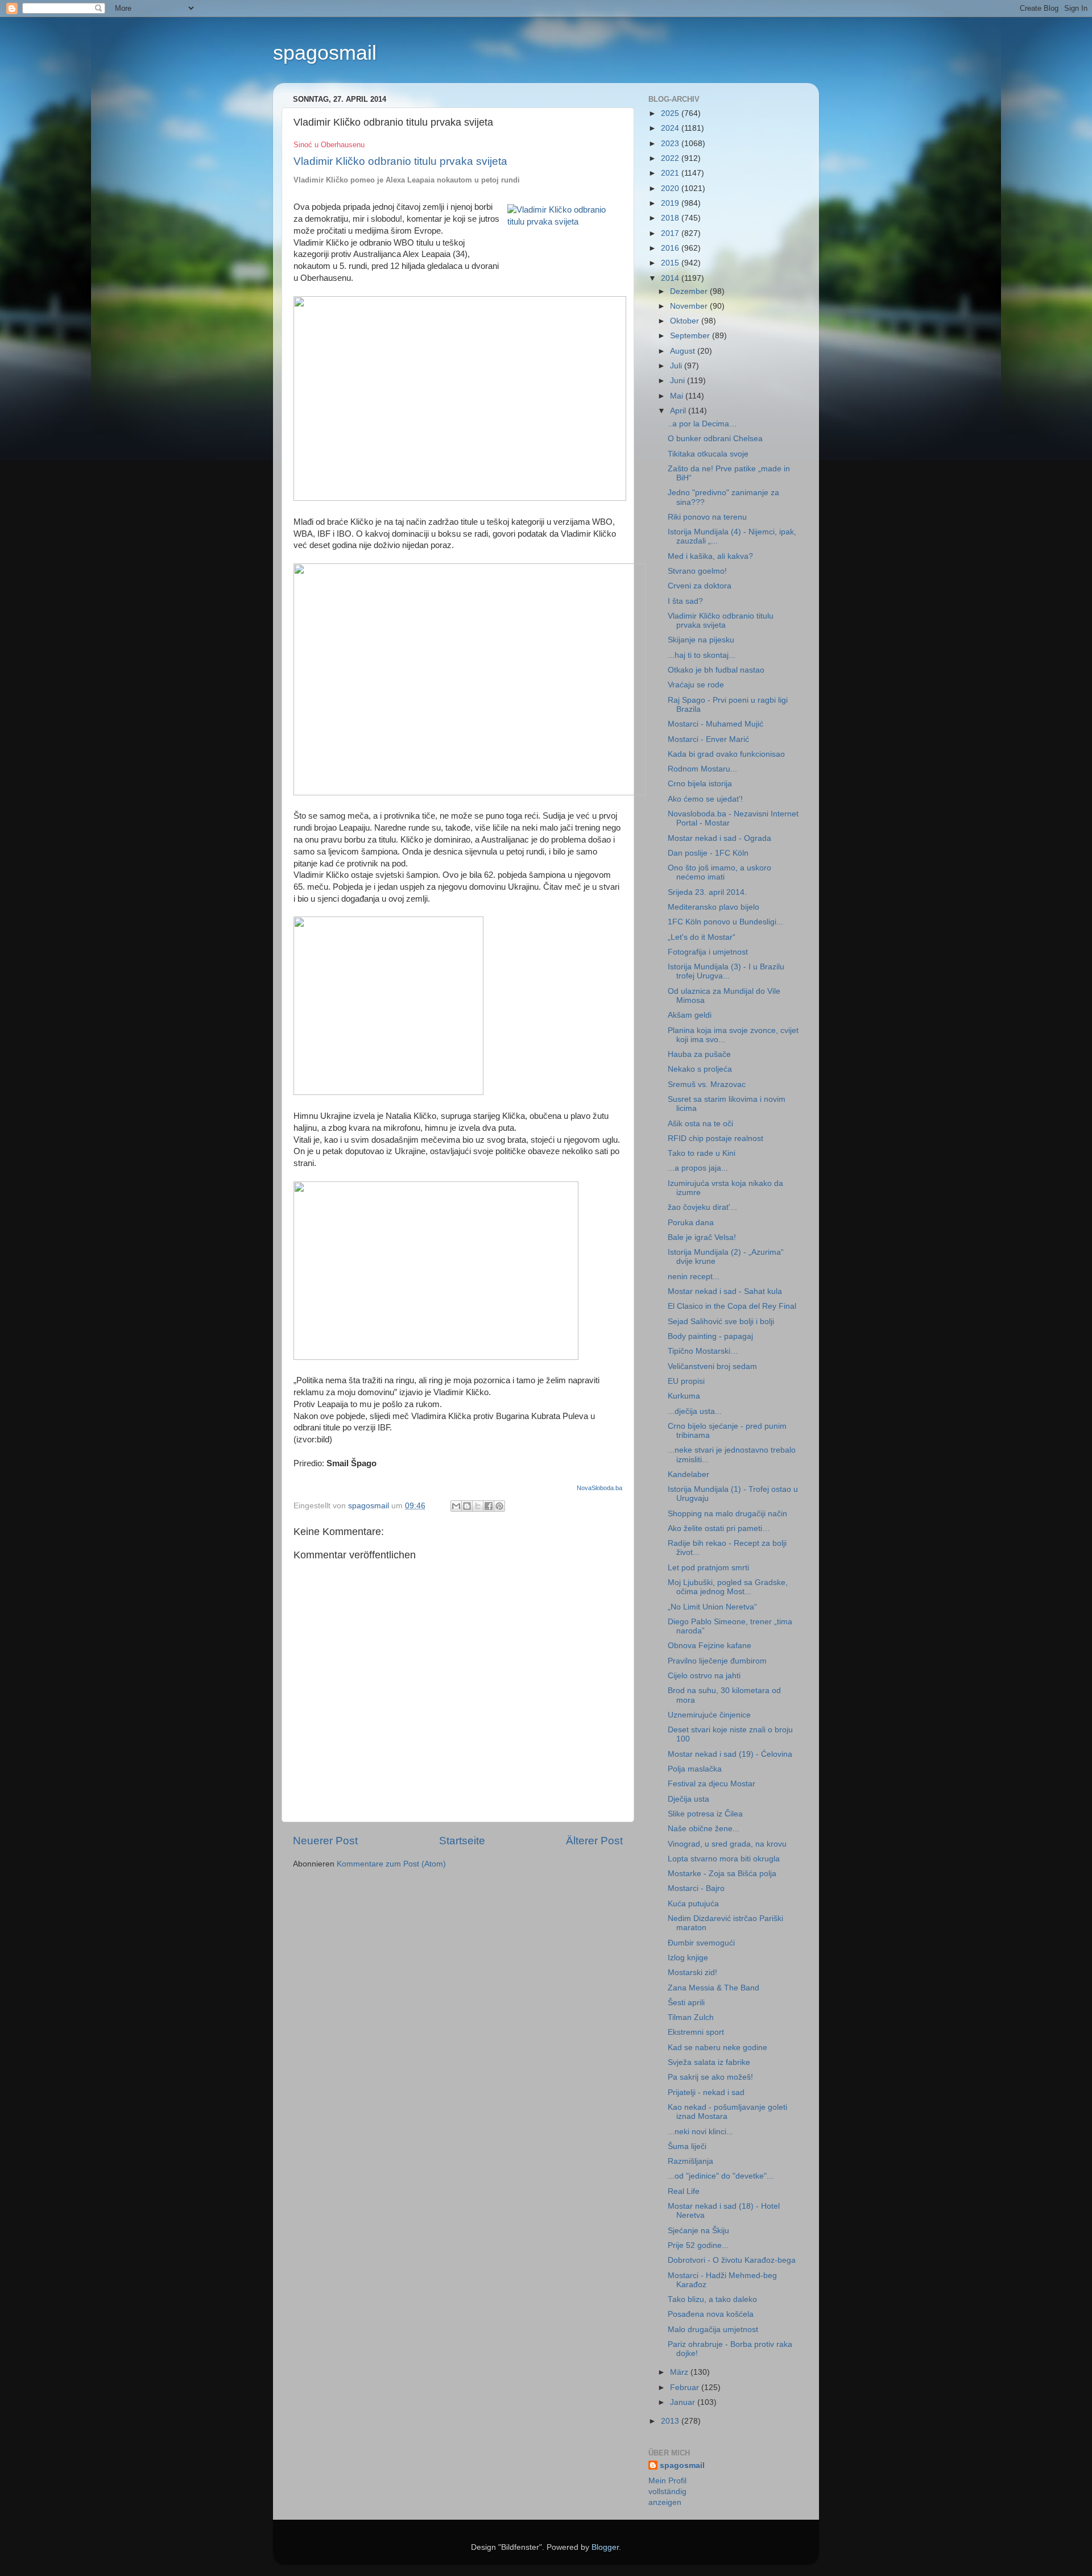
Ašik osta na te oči (700, 1124)
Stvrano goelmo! (697, 571)
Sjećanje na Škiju (698, 2231)
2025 (671, 113)
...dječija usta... (695, 1411)
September (691, 336)
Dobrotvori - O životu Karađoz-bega (732, 2260)
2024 (671, 128)
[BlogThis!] (467, 1506)
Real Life (684, 2191)
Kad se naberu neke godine (717, 2048)
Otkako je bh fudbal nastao (716, 670)
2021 (671, 173)
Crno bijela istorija (700, 784)
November (690, 306)
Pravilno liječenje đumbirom (717, 1661)
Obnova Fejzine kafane (710, 1646)
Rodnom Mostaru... (702, 769)
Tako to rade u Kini (702, 1153)
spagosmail (325, 53)
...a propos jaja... (698, 1168)
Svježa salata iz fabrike (709, 2062)
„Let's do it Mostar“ (702, 937)
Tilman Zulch (691, 2017)
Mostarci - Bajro (696, 1888)
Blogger (605, 2547)
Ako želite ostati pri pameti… (719, 1528)
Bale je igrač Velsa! (702, 1237)
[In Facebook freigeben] (489, 1506)
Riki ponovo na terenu (707, 517)
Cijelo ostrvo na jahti (704, 1676)
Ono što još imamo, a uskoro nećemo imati (719, 872)
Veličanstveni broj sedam (712, 1366)
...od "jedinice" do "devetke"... (721, 2176)
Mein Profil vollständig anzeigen (667, 2492)
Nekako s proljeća (700, 1069)
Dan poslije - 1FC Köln (708, 853)
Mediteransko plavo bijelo (713, 907)
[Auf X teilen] (478, 1506)
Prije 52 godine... (698, 2245)
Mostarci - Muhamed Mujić (715, 724)
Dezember (690, 291)
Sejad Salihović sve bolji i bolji (721, 1322)
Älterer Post (594, 1841)
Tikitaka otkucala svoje (708, 454)
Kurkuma (684, 1396)
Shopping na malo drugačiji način (727, 1514)
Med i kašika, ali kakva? (710, 556)
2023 (671, 144)
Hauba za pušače (699, 1054)
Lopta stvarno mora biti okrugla (724, 1859)
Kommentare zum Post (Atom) (391, 1864)
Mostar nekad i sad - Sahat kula (725, 1291)
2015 (671, 263)
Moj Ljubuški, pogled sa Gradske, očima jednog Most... (728, 1587)
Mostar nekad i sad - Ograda (719, 838)
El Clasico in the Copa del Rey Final (732, 1306)
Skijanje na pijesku (701, 640)
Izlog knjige (688, 1958)
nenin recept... (694, 1277)
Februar (686, 2388)
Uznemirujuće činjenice (709, 1715)
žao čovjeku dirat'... (702, 1207)
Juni (679, 381)
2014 (671, 278)
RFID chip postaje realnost (715, 1138)
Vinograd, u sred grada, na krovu (727, 1844)
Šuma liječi (687, 2146)
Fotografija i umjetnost (708, 952)
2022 (671, 158)
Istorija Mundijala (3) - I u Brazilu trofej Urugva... (726, 971)
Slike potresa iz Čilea (705, 1814)
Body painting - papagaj (710, 1336)
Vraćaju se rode (696, 685)
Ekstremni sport (696, 2032)
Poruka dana (691, 1223)
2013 (671, 2421)
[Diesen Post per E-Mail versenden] (456, 1506)
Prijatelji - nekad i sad (706, 2092)
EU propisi (686, 1381)
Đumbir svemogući (701, 1943)
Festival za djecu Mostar (712, 1784)
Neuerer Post (325, 1841)
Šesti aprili (686, 2003)
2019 (671, 203)
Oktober (686, 321)
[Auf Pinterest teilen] (499, 1506)
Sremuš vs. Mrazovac (707, 1084)
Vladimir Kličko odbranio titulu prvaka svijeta (721, 621)
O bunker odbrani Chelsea (715, 439)
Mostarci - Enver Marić (708, 739)
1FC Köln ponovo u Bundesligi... (725, 922)
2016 (671, 248)
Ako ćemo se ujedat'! (705, 799)
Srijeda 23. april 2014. (707, 892)
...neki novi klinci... (700, 2132)
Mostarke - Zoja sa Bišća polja (722, 1874)
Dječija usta (688, 1799)
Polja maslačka (695, 1769)
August (684, 351)
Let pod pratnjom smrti (708, 1568)
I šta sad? (685, 601)
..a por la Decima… (702, 424)
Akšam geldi (690, 1015)
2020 (671, 188)
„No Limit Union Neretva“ (712, 1607)
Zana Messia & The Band (713, 1988)
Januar (684, 2402)
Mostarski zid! (692, 1973)
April (679, 411)
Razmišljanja (690, 2161)
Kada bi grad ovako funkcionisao (726, 754)
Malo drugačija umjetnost (713, 2330)
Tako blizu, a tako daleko (712, 2299)
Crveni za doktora (700, 586)
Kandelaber (688, 1474)
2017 (671, 233)
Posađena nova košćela (711, 2314)
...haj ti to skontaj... (702, 655)
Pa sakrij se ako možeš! (710, 2077)
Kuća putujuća (693, 1904)
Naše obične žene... (704, 1829)
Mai (678, 396)
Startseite (462, 1841)
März (680, 2372)
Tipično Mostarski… (703, 1351)
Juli (677, 366)
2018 (671, 218)
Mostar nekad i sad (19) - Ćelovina (730, 1754)
